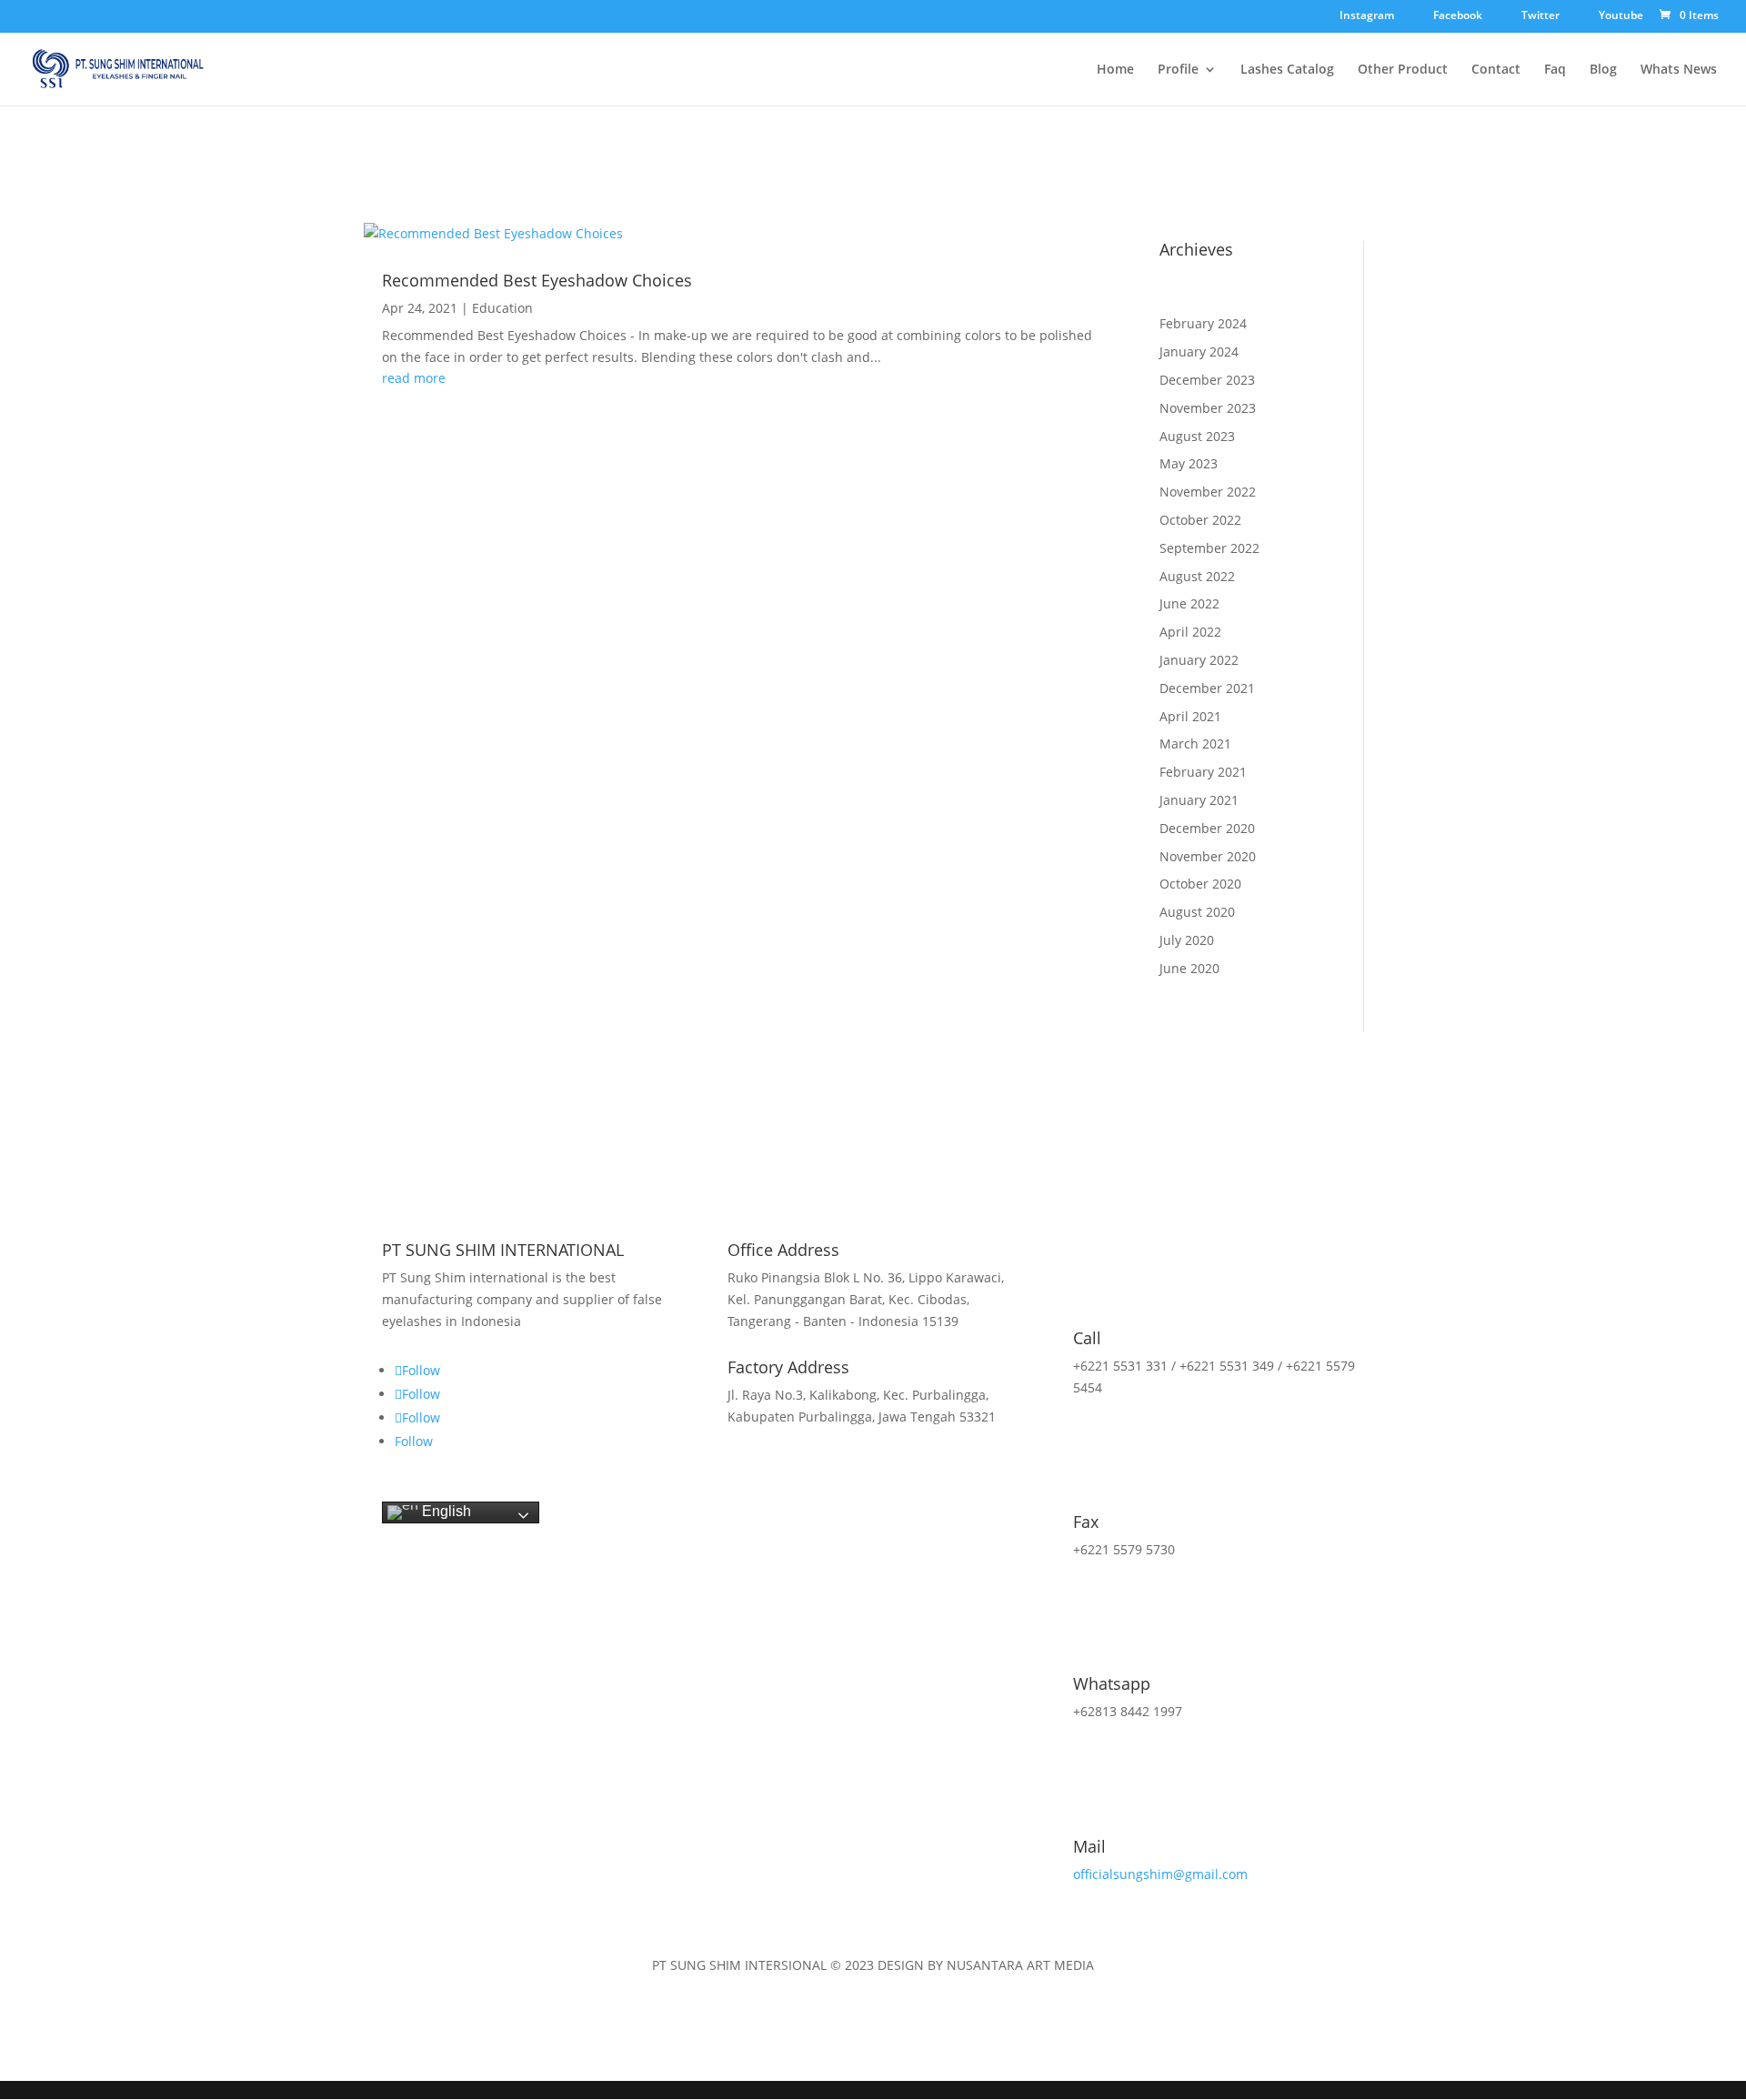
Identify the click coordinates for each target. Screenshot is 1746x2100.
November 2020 (1208, 856)
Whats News (1679, 70)
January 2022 (1199, 660)
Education (502, 308)
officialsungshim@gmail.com (1160, 1874)
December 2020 (1207, 828)
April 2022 (1190, 632)
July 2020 (1187, 940)
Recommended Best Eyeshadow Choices (537, 280)
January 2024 (1199, 352)
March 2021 (1195, 744)
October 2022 (1200, 520)
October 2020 (1200, 884)
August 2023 (1197, 436)
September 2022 (1209, 548)
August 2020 (1197, 912)
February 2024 (1203, 323)
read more (414, 378)
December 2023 (1207, 380)
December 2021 (1207, 688)
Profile (1178, 70)
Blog (1603, 70)
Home (1115, 70)
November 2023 (1208, 408)
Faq (1555, 70)
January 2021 (1199, 800)
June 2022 (1189, 603)
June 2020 (1189, 968)
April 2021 (1190, 716)
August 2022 (1197, 576)
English (445, 1511)
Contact (1496, 70)
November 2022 (1208, 492)
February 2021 (1203, 772)
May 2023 (1189, 463)
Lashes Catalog (1287, 70)
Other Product (1403, 70)
